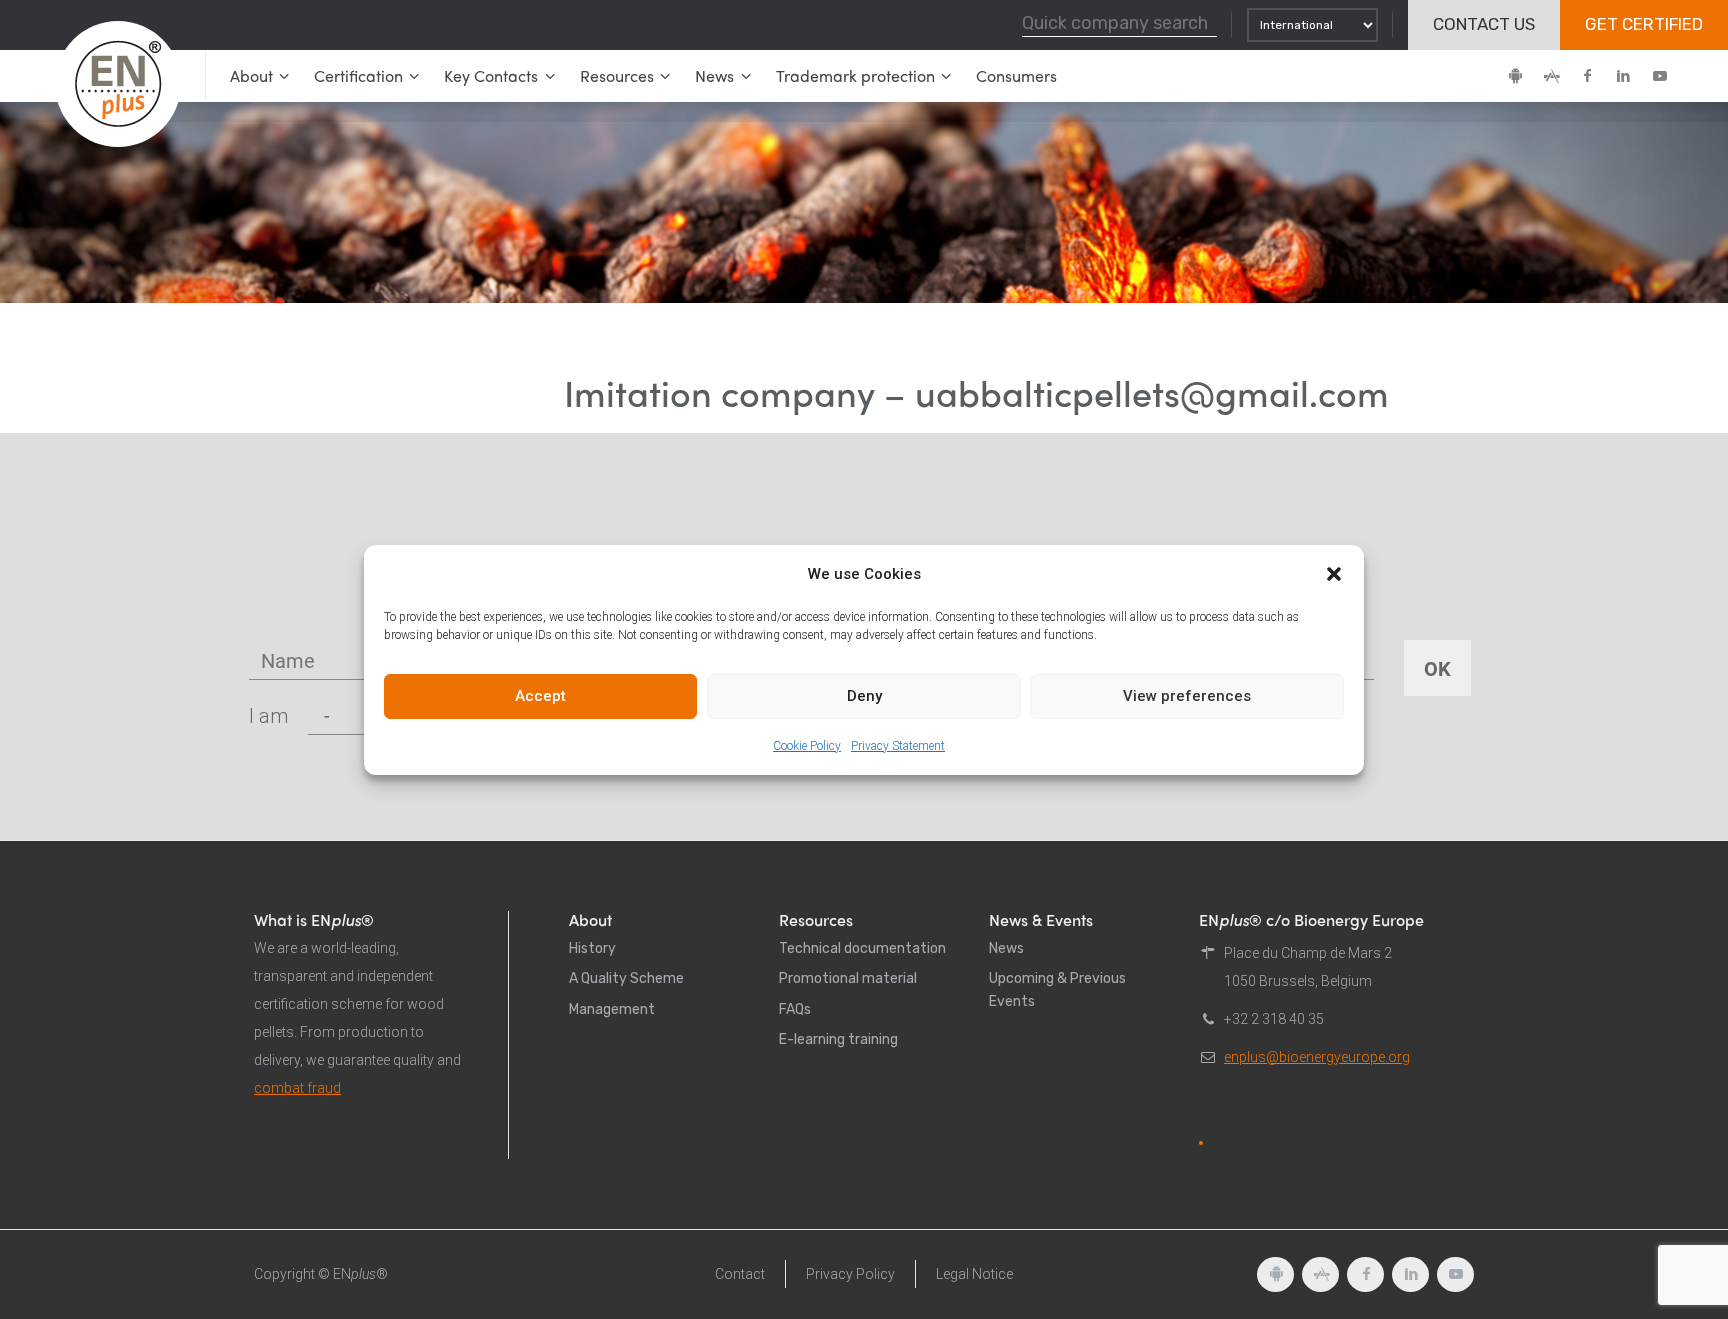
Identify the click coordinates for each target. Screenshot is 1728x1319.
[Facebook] (1587, 76)
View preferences (1187, 696)
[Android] (1515, 76)
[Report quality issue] (1201, 1143)
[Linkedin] (1623, 76)
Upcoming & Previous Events (1057, 989)
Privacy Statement (898, 746)
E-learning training (838, 1039)
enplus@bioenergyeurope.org (1317, 1057)
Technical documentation (862, 948)
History (592, 948)
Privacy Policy (850, 1274)
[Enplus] (118, 84)
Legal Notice (974, 1274)
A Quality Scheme (626, 978)
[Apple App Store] (1551, 76)
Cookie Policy (807, 746)
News (1006, 948)
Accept (540, 696)
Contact (740, 1274)
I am (268, 716)
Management (612, 1009)
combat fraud (297, 1088)
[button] (1334, 574)
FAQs (795, 1009)
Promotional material (848, 978)
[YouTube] (1659, 76)
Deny (864, 696)
